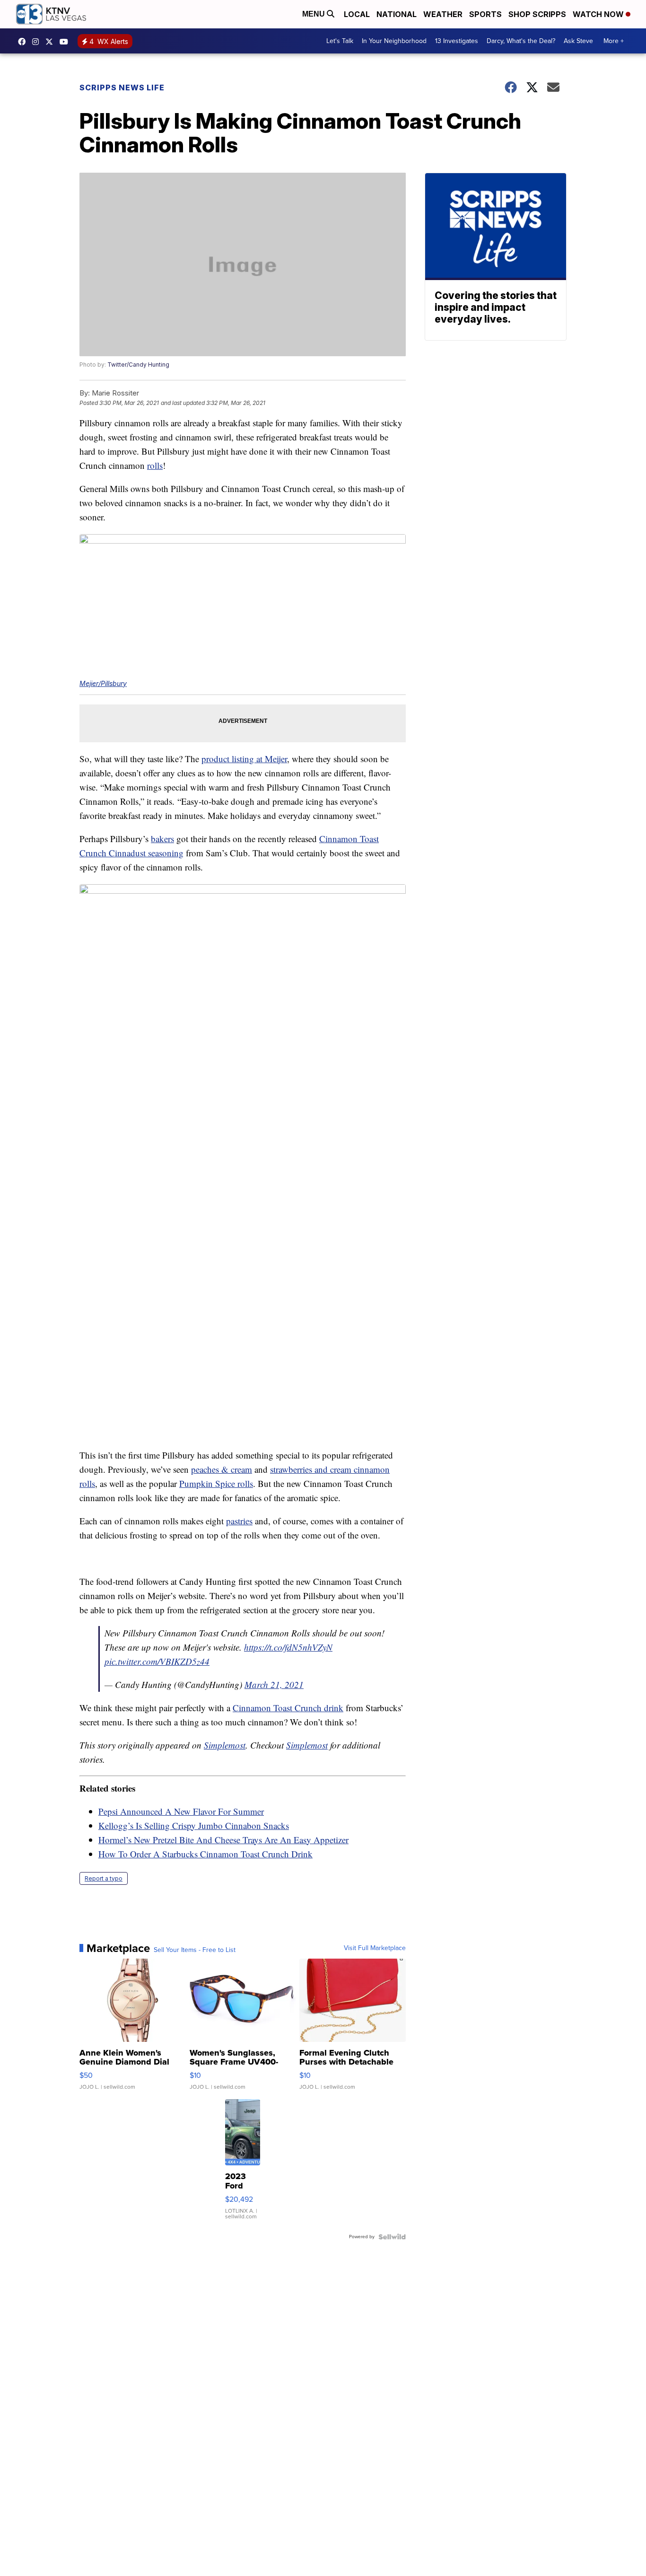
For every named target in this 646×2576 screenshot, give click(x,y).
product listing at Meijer (244, 759)
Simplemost (225, 1745)
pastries (239, 1521)
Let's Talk (340, 41)
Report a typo (104, 1878)
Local (357, 14)
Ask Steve (578, 41)
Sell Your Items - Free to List (195, 1950)
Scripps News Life (122, 88)
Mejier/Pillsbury (103, 683)
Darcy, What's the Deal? (521, 41)
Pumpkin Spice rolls (216, 1483)
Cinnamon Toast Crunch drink (288, 1708)
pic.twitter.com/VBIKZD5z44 (157, 1661)
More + (614, 41)
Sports (485, 14)
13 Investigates (457, 41)
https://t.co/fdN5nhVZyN (288, 1647)
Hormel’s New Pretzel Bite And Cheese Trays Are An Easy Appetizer (223, 1840)
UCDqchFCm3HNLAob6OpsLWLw (66, 42)
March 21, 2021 (274, 1684)
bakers (162, 839)
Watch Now (599, 14)
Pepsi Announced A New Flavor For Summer (181, 1811)
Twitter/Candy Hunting (138, 365)
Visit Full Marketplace (375, 1948)
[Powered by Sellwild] (392, 2237)
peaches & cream (222, 1469)
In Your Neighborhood (394, 41)
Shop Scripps (537, 14)
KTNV (52, 42)
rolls (155, 465)
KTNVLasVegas (24, 42)
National (397, 14)
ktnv (38, 42)
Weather (443, 14)
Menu (314, 14)
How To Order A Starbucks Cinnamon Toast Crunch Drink (205, 1854)
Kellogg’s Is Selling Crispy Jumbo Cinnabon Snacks (194, 1825)
